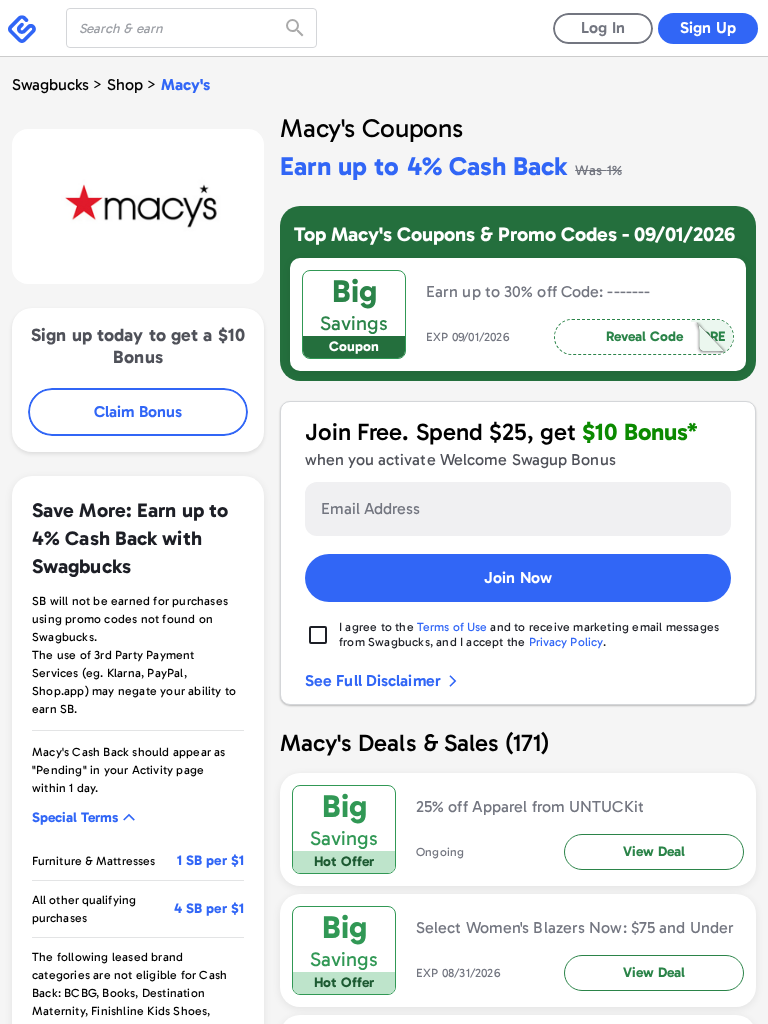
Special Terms (75, 817)
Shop (125, 84)
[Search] (297, 28)
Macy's (185, 84)
